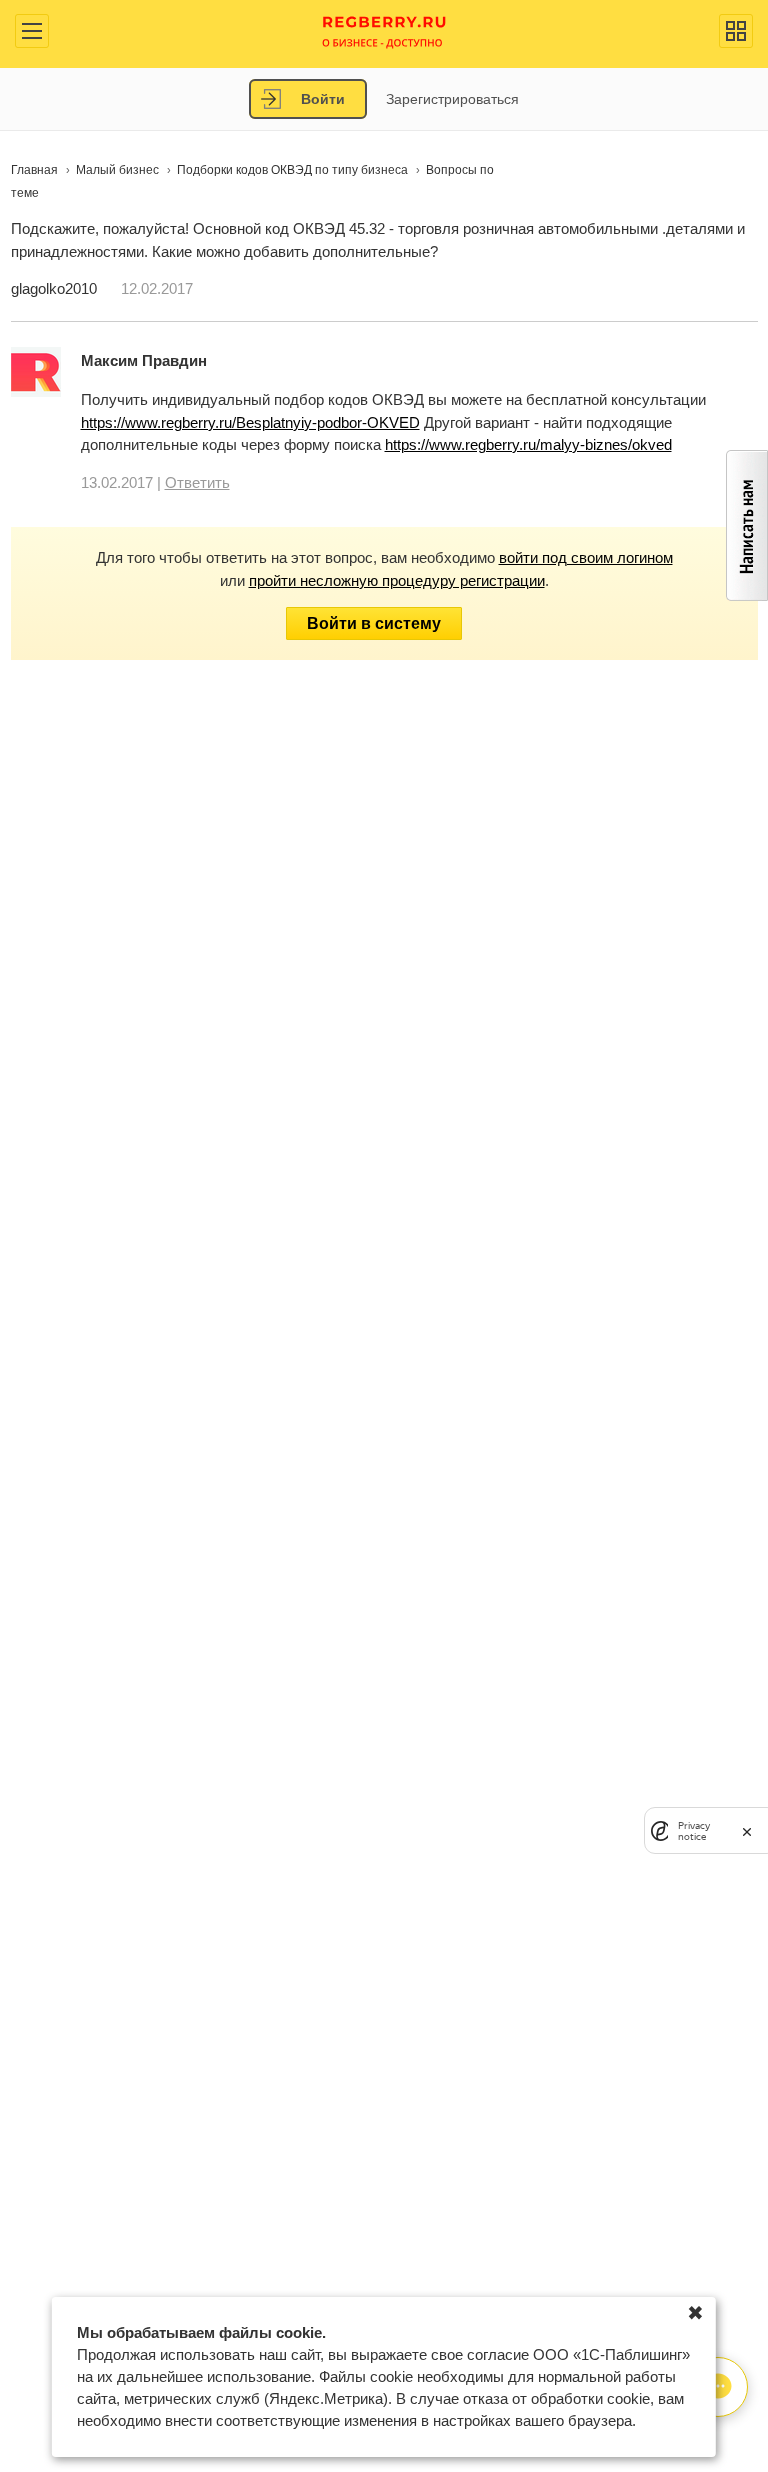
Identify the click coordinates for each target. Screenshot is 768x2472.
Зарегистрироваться (452, 99)
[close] (747, 1830)
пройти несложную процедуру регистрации (397, 580)
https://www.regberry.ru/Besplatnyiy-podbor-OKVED (250, 422)
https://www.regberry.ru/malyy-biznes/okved (528, 444)
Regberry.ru (384, 30)
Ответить (197, 482)
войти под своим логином (586, 557)
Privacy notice (694, 1831)
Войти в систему (374, 623)
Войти (323, 99)
